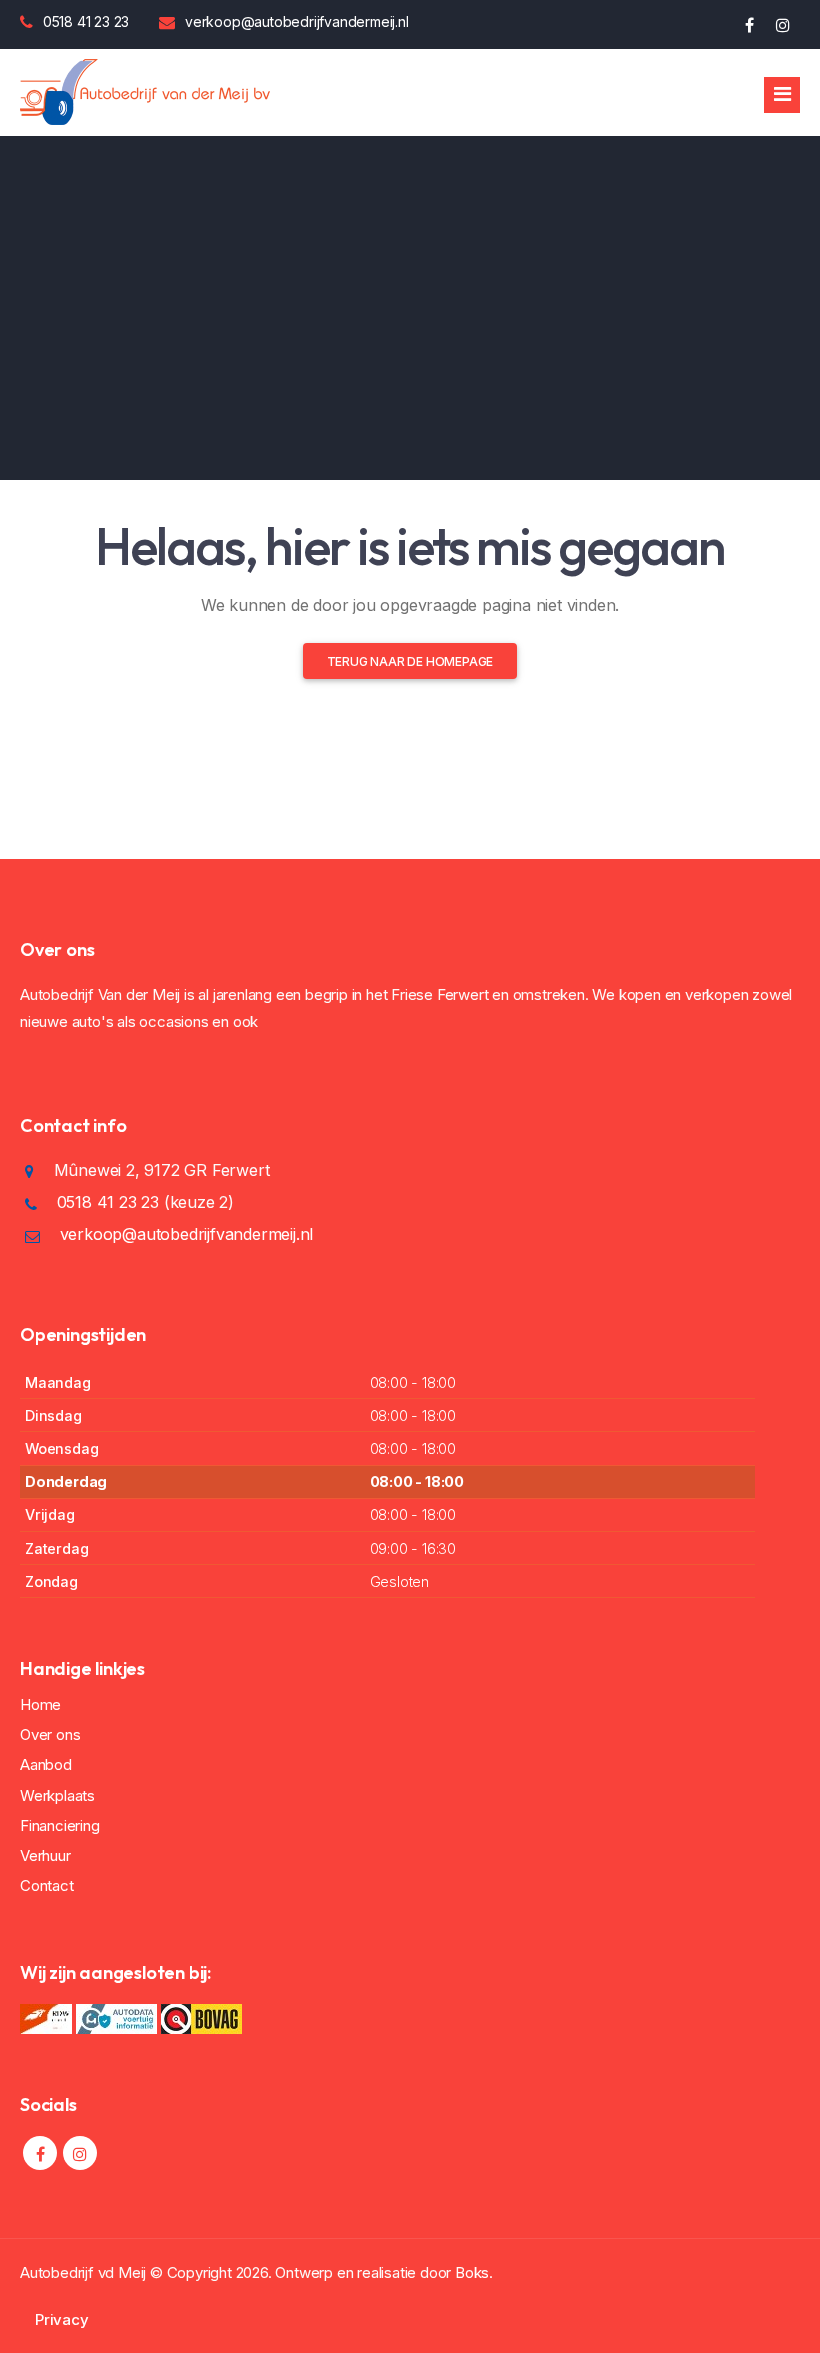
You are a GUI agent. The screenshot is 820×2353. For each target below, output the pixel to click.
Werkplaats (57, 1795)
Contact (47, 1885)
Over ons (50, 1734)
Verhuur (45, 1855)
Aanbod (46, 1764)
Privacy (62, 2319)
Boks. (474, 2272)
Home (40, 1704)
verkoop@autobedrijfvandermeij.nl (297, 21)
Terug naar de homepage (410, 661)
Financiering (60, 1825)
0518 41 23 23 (86, 21)
